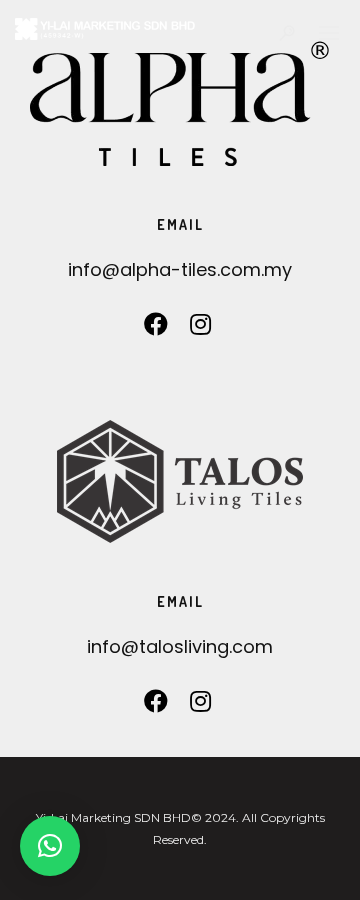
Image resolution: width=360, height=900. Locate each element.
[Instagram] (201, 329)
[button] (50, 846)
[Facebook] (156, 329)
